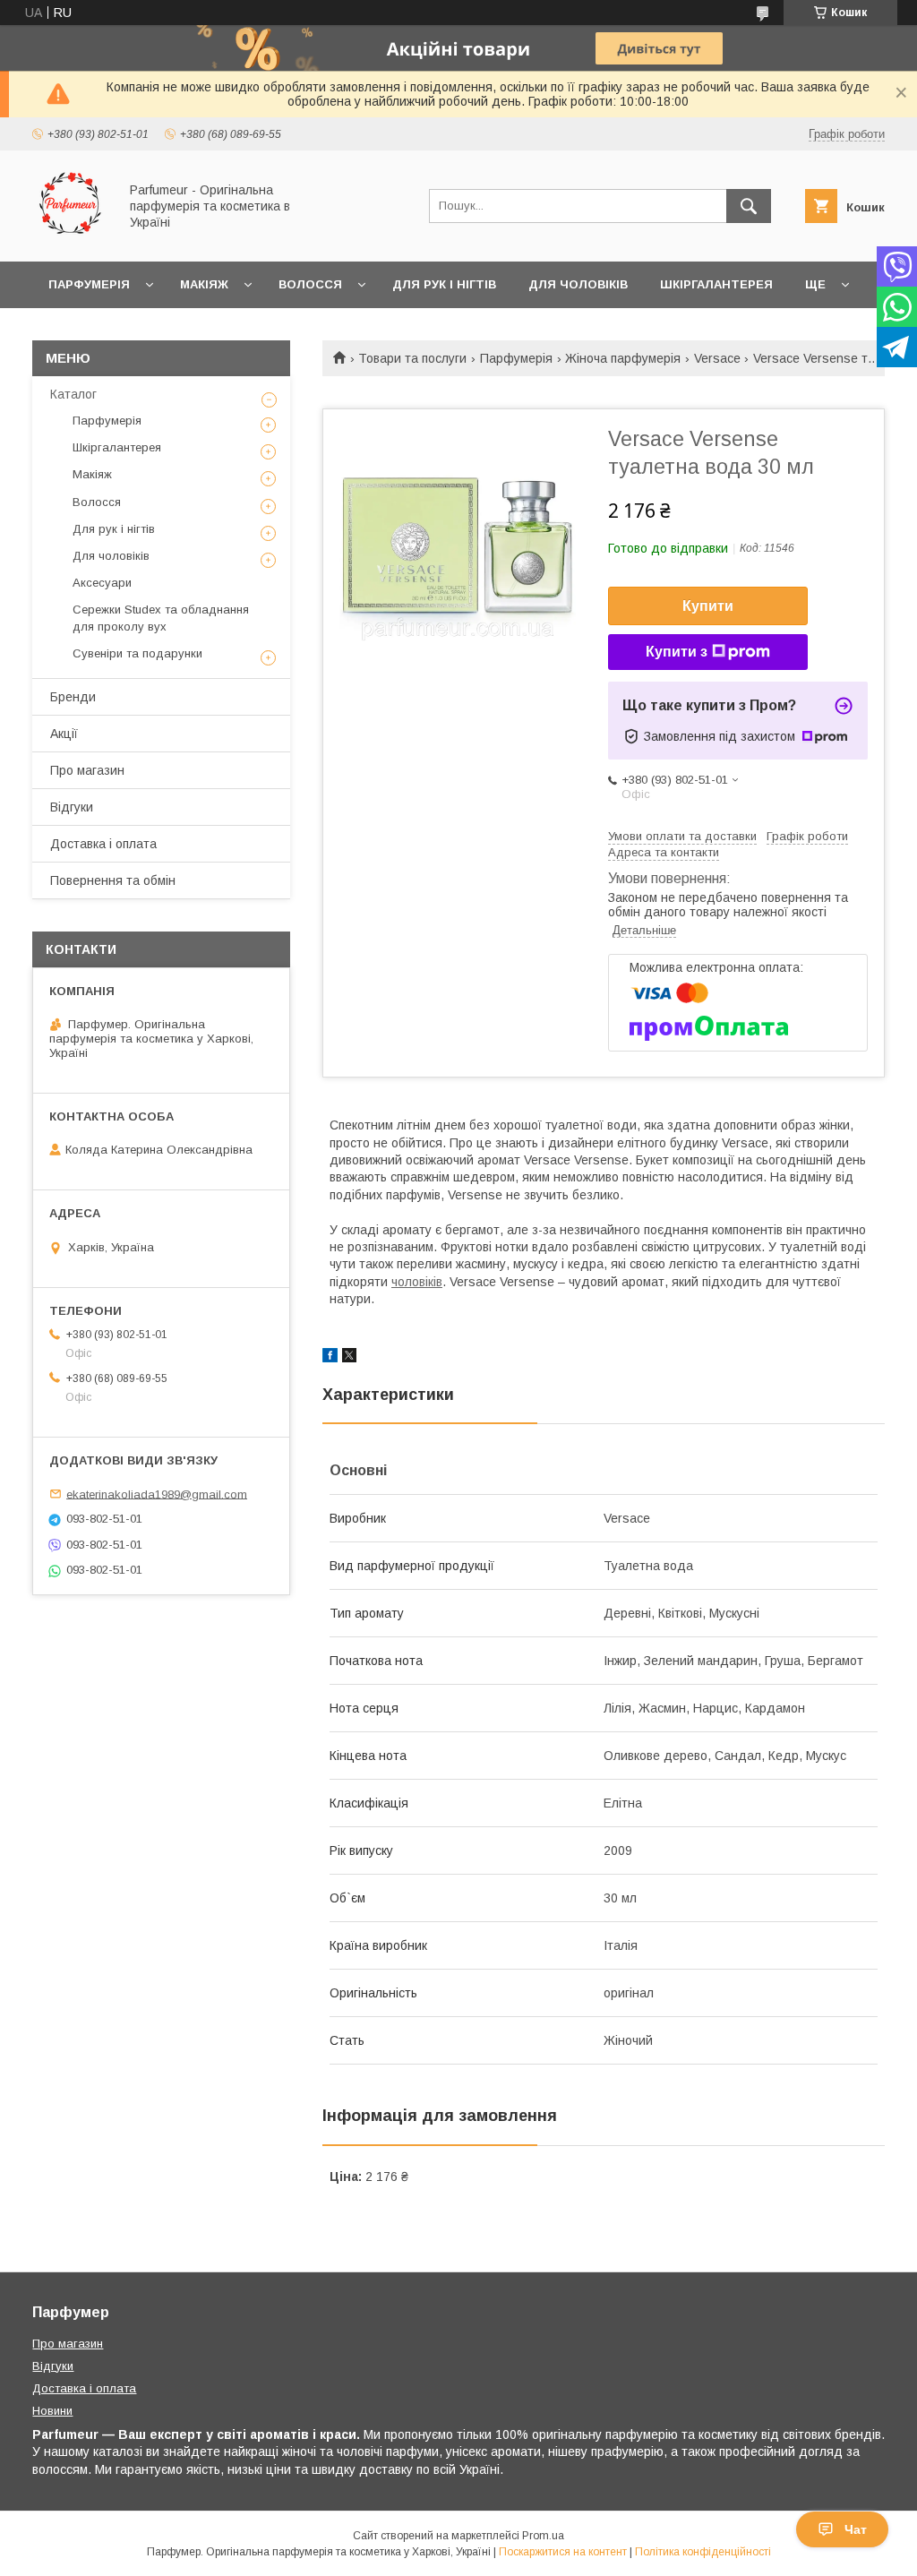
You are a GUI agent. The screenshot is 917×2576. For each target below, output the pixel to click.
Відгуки (72, 807)
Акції (64, 734)
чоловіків (417, 1282)
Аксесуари (102, 583)
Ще (815, 284)
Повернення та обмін (113, 880)
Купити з (677, 652)
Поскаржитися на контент (563, 2552)
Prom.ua (543, 2536)
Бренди (73, 697)
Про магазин (87, 770)
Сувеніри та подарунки (137, 653)
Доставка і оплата (103, 844)
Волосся (310, 284)
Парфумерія (89, 284)
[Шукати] (749, 206)
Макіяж (204, 284)
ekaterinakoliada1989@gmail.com (157, 1494)
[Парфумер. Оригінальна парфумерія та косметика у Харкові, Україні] (70, 238)
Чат (856, 2529)
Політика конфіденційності (703, 2552)
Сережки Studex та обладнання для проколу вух (161, 618)
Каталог (73, 394)
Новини (52, 2411)
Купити (708, 606)
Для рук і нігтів (444, 284)
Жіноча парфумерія (623, 358)
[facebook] (330, 1358)
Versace (717, 358)
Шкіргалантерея (716, 284)
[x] (349, 1358)
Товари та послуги (412, 358)
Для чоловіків (578, 284)
